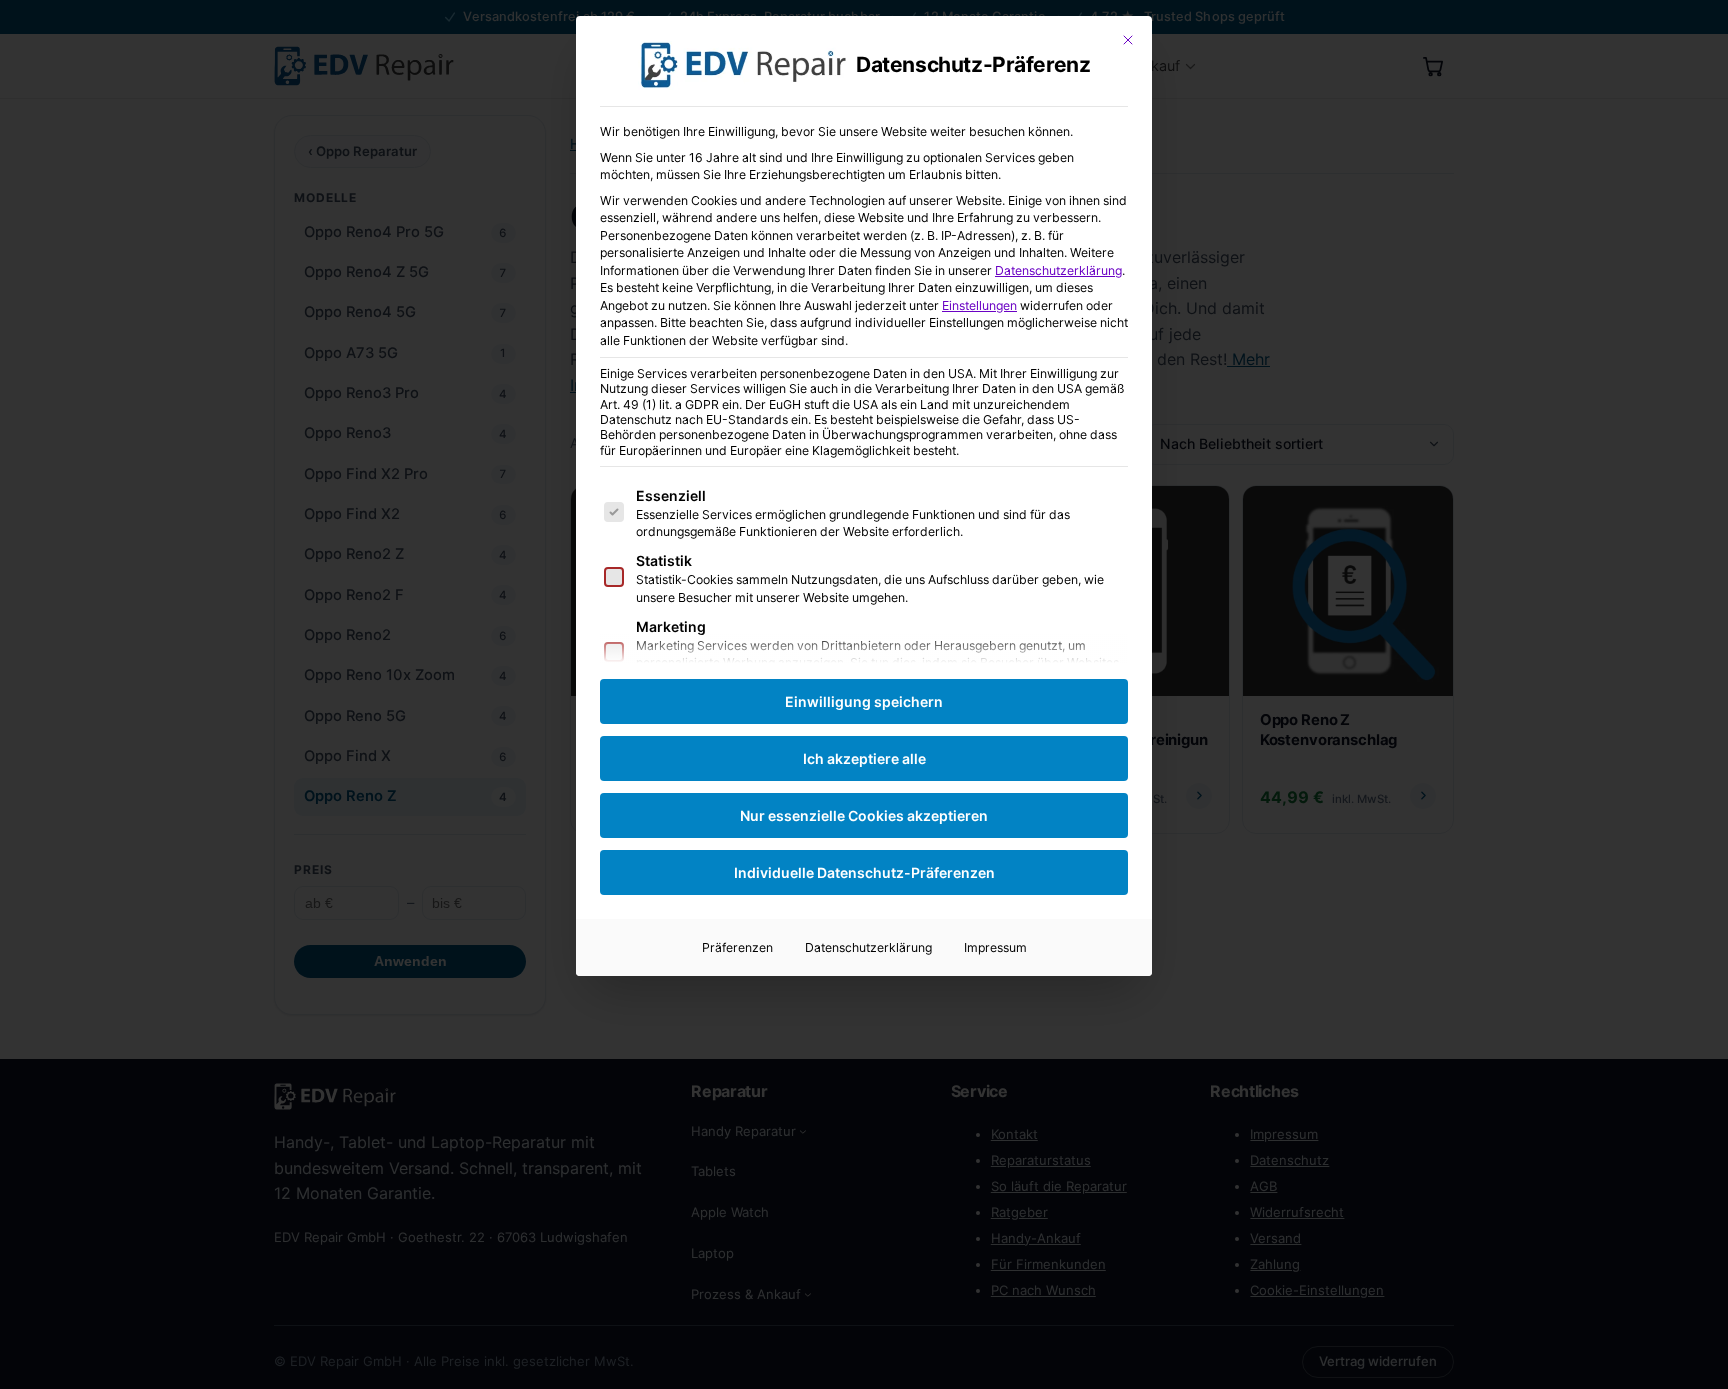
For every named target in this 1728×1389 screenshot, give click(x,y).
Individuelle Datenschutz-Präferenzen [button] (864, 872)
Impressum (995, 947)
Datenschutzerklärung (1058, 270)
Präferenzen (737, 947)
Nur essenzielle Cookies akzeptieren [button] (864, 815)
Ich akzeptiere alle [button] (864, 758)
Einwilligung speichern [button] (864, 701)
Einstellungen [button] (979, 305)
